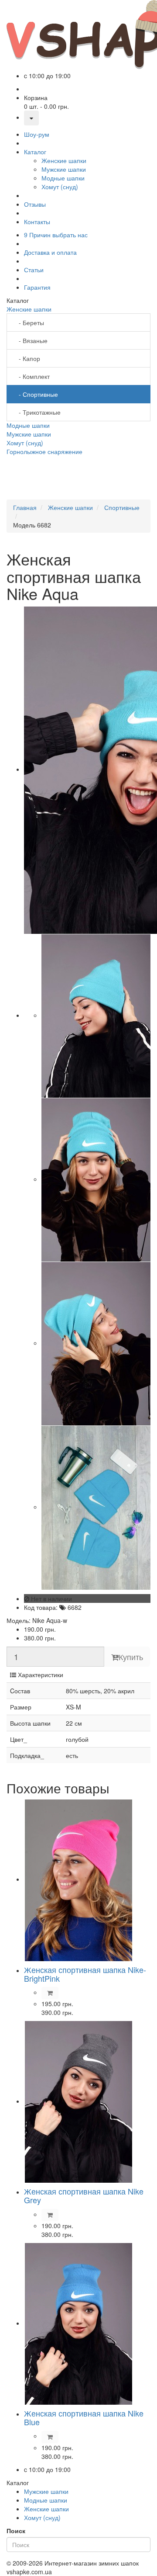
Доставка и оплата (50, 252)
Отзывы (35, 204)
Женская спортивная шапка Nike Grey (84, 2195)
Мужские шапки (29, 434)
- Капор (27, 358)
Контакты (37, 222)
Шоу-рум (37, 134)
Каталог (35, 152)
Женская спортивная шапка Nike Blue (84, 2417)
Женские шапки (29, 309)
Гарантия (37, 287)
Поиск (16, 2531)
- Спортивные (36, 394)
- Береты (29, 322)
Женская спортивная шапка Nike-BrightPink (85, 1974)
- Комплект (32, 376)
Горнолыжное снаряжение (44, 451)
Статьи (34, 270)
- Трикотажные (37, 412)
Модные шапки (28, 425)
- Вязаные (31, 340)
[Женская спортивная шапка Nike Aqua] (96, 1015)
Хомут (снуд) (25, 443)
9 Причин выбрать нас (56, 235)
